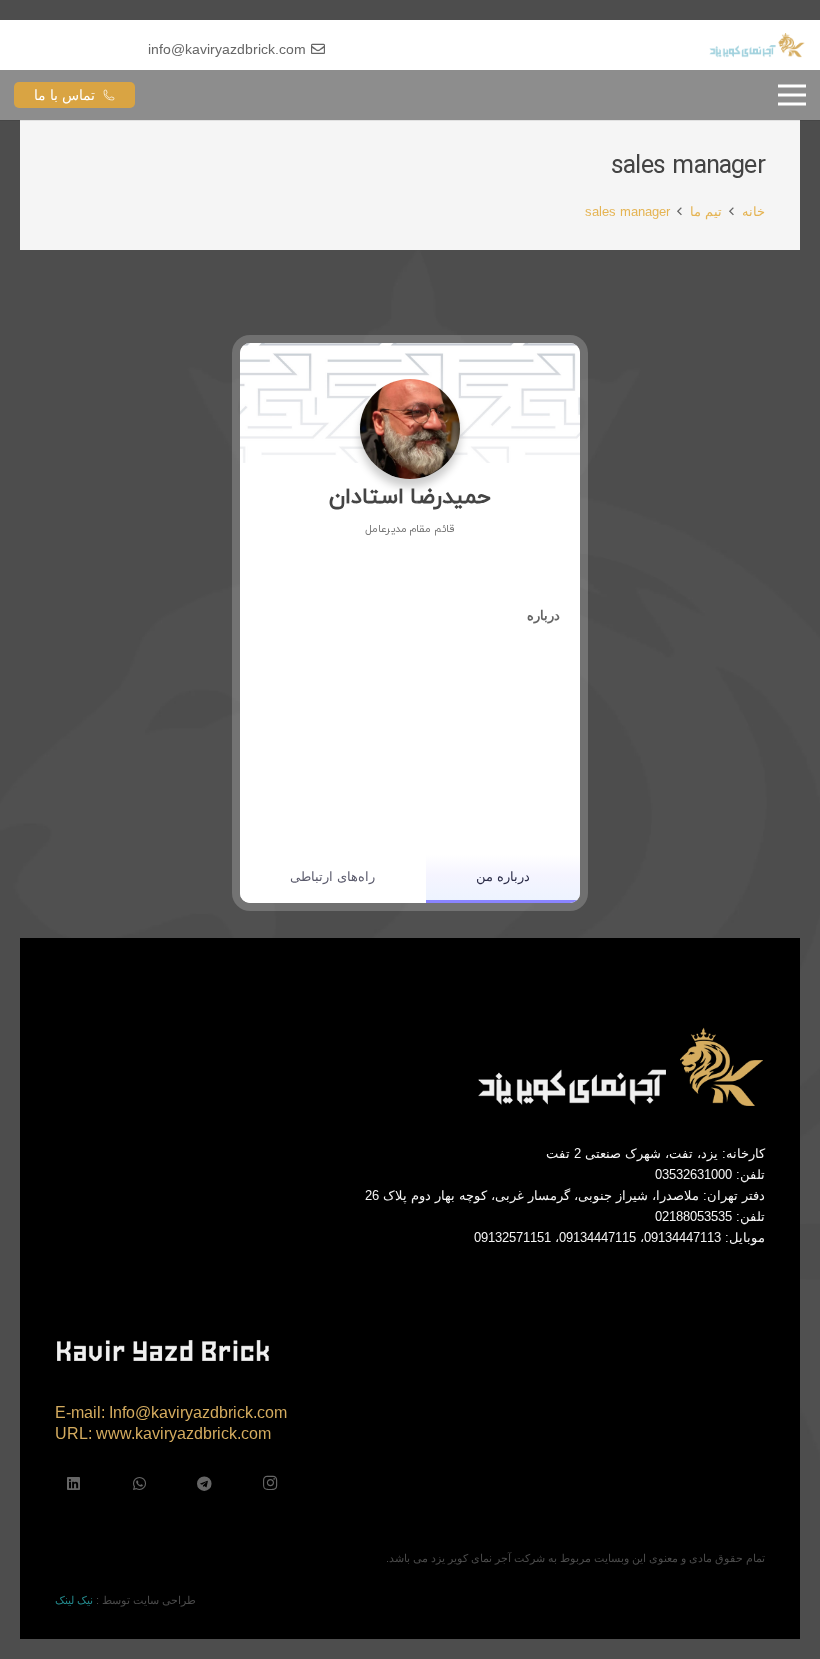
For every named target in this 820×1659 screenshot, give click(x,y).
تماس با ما (64, 95)
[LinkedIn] (74, 1484)
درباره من (503, 876)
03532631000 (693, 1175)
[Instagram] (271, 1484)
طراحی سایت (164, 1600)
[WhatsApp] (140, 1484)
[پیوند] (757, 45)
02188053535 (693, 1217)
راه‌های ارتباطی (332, 876)
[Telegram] (205, 1484)
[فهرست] (792, 95)
